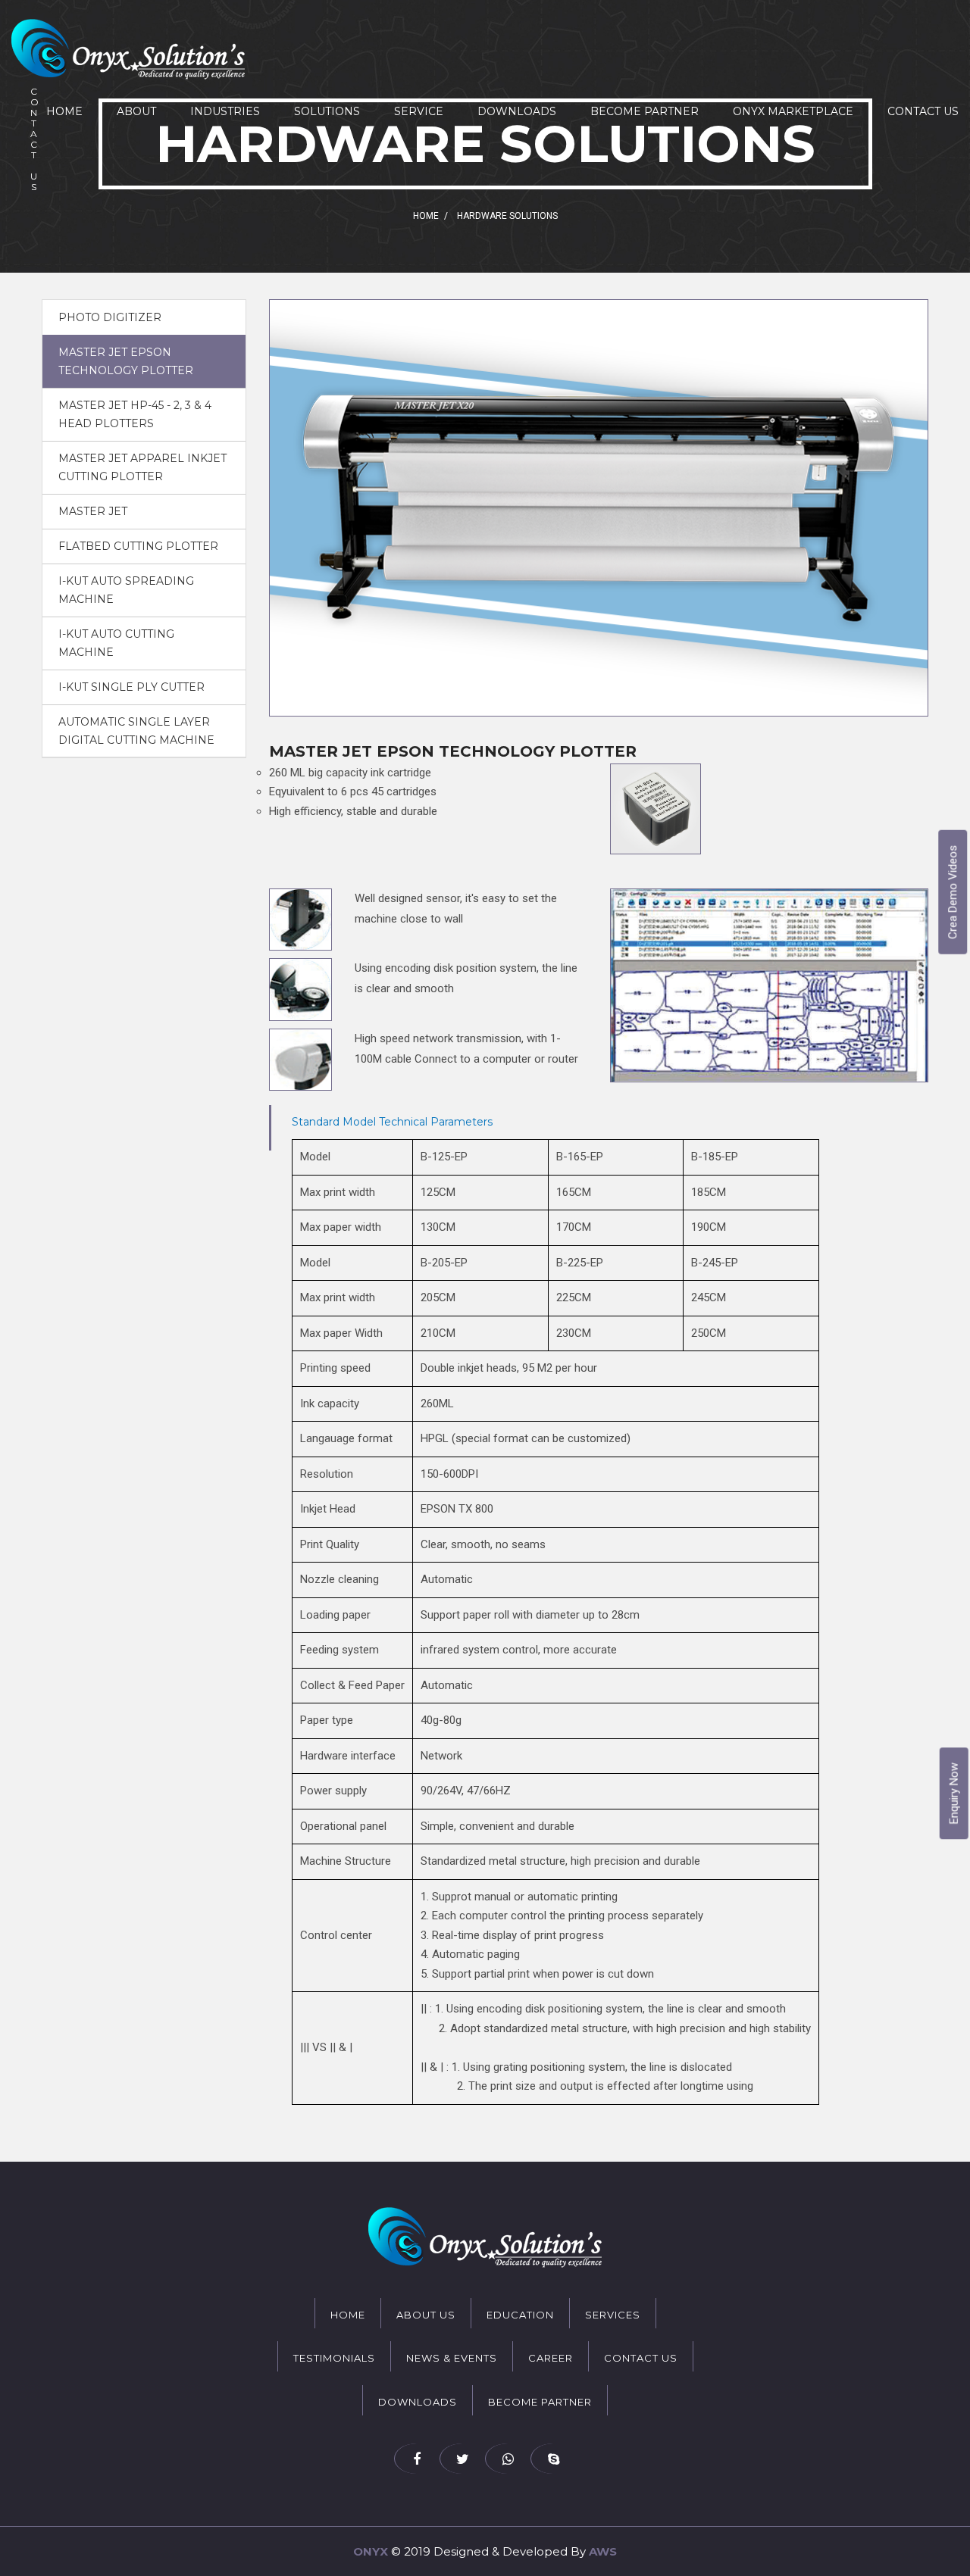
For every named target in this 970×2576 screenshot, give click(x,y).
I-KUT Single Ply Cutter (131, 687)
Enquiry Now (954, 1793)
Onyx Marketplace (793, 111)
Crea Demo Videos (953, 892)
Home (64, 111)
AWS (603, 2551)
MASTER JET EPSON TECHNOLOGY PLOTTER (126, 361)
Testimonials (334, 2358)
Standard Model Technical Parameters (392, 1122)
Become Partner (645, 111)
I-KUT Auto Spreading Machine (126, 590)
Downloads (517, 111)
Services (613, 2315)
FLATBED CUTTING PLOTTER (138, 546)
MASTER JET (93, 511)
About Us (426, 2315)
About (136, 111)
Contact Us (923, 111)
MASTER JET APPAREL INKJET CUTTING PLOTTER (142, 467)
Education (520, 2315)
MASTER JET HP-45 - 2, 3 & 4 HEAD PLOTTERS (135, 414)
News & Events (452, 2358)
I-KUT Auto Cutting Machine (116, 643)
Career (551, 2358)
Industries (225, 111)
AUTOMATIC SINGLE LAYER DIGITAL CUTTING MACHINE (136, 731)
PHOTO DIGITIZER (110, 317)
